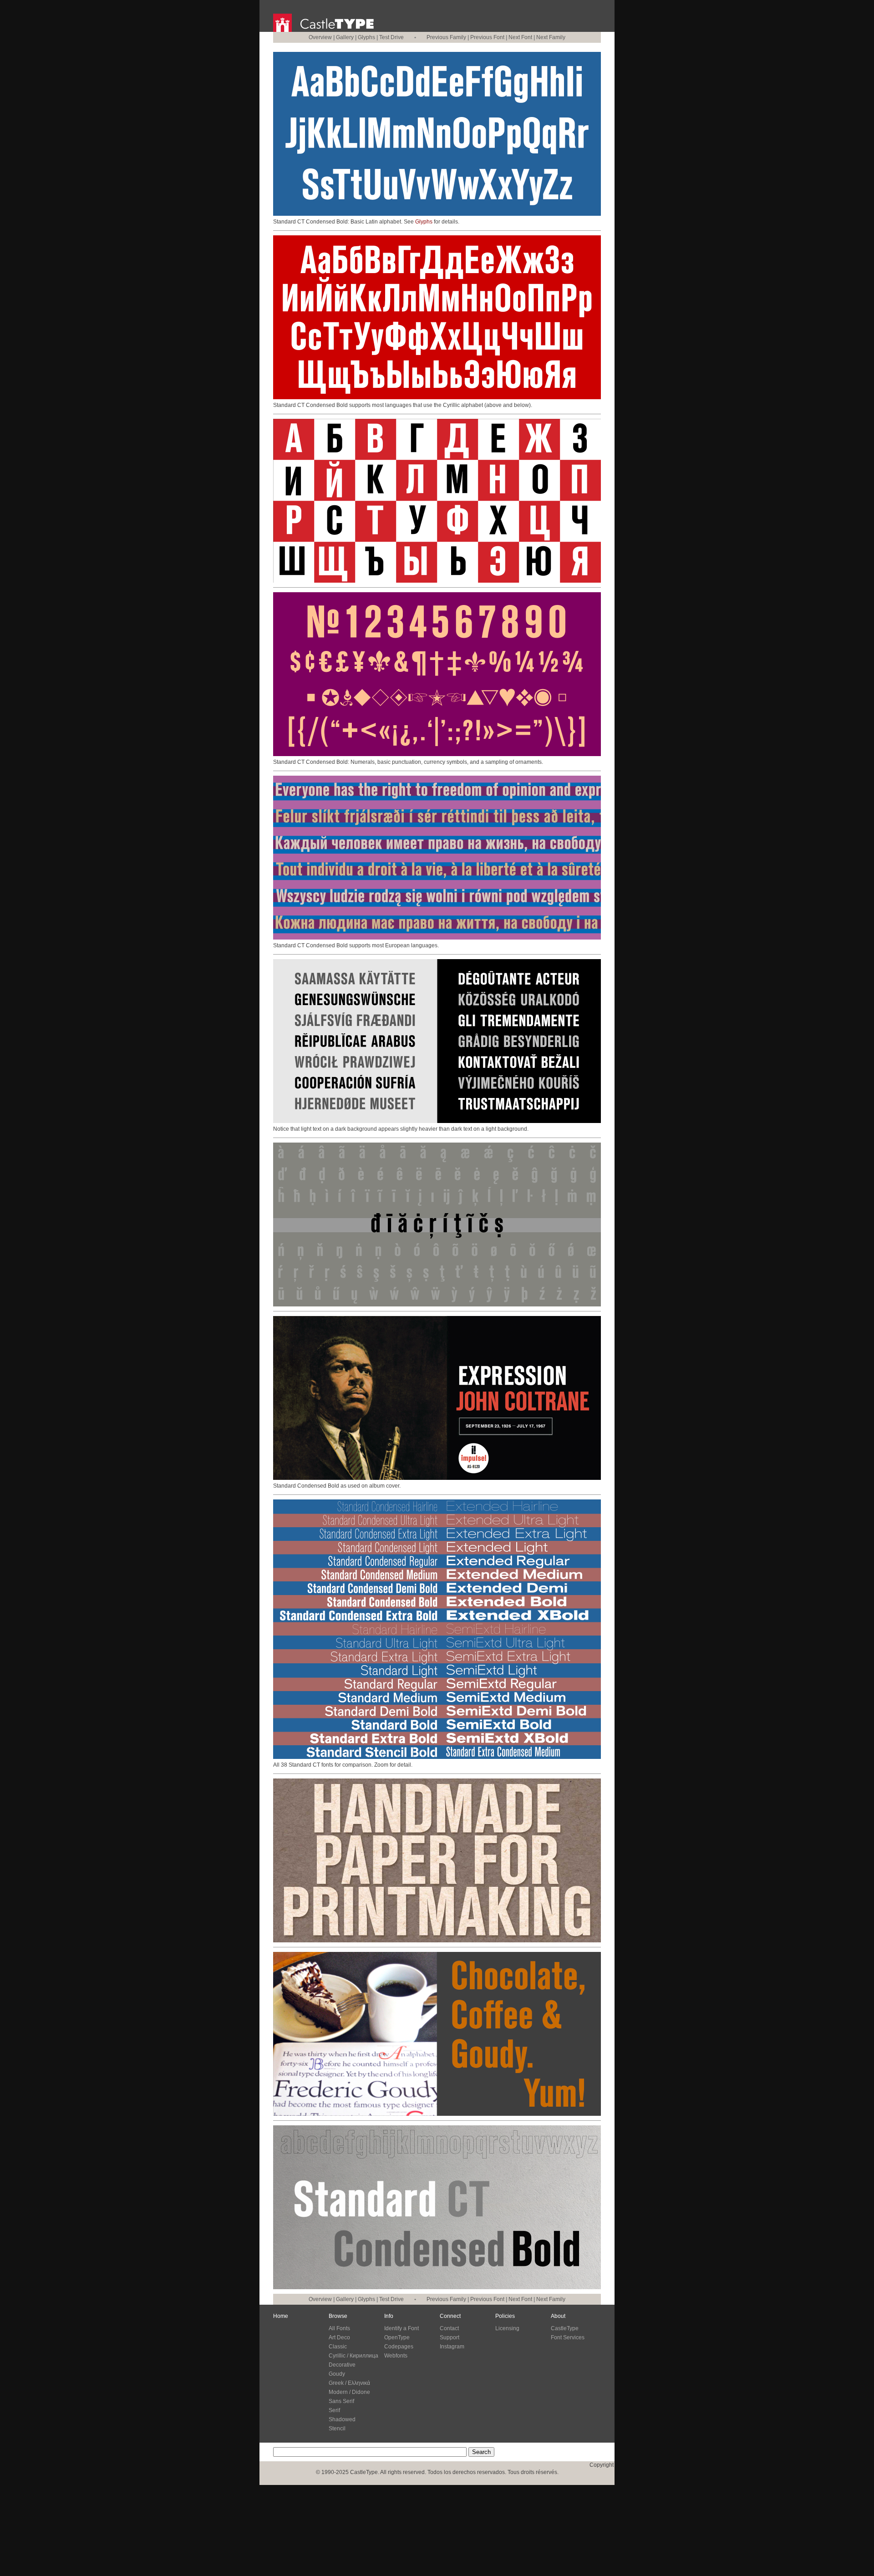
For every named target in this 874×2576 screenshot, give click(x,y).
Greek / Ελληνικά (349, 2383)
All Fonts (339, 2328)
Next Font (520, 37)
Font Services (568, 2337)
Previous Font (487, 37)
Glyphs (366, 37)
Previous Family (446, 37)
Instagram (452, 2347)
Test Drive (391, 37)
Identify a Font (401, 2328)
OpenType (397, 2337)
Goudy (337, 2374)
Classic (338, 2347)
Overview (320, 37)
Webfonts (396, 2356)
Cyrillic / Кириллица (353, 2356)
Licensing (507, 2328)
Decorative (342, 2365)
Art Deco (339, 2337)
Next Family (551, 37)
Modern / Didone (349, 2392)
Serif (334, 2410)
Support (450, 2337)
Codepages (399, 2347)
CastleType (565, 2328)
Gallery (345, 37)
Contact (449, 2328)
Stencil (337, 2429)
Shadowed (342, 2419)
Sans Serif (341, 2401)
